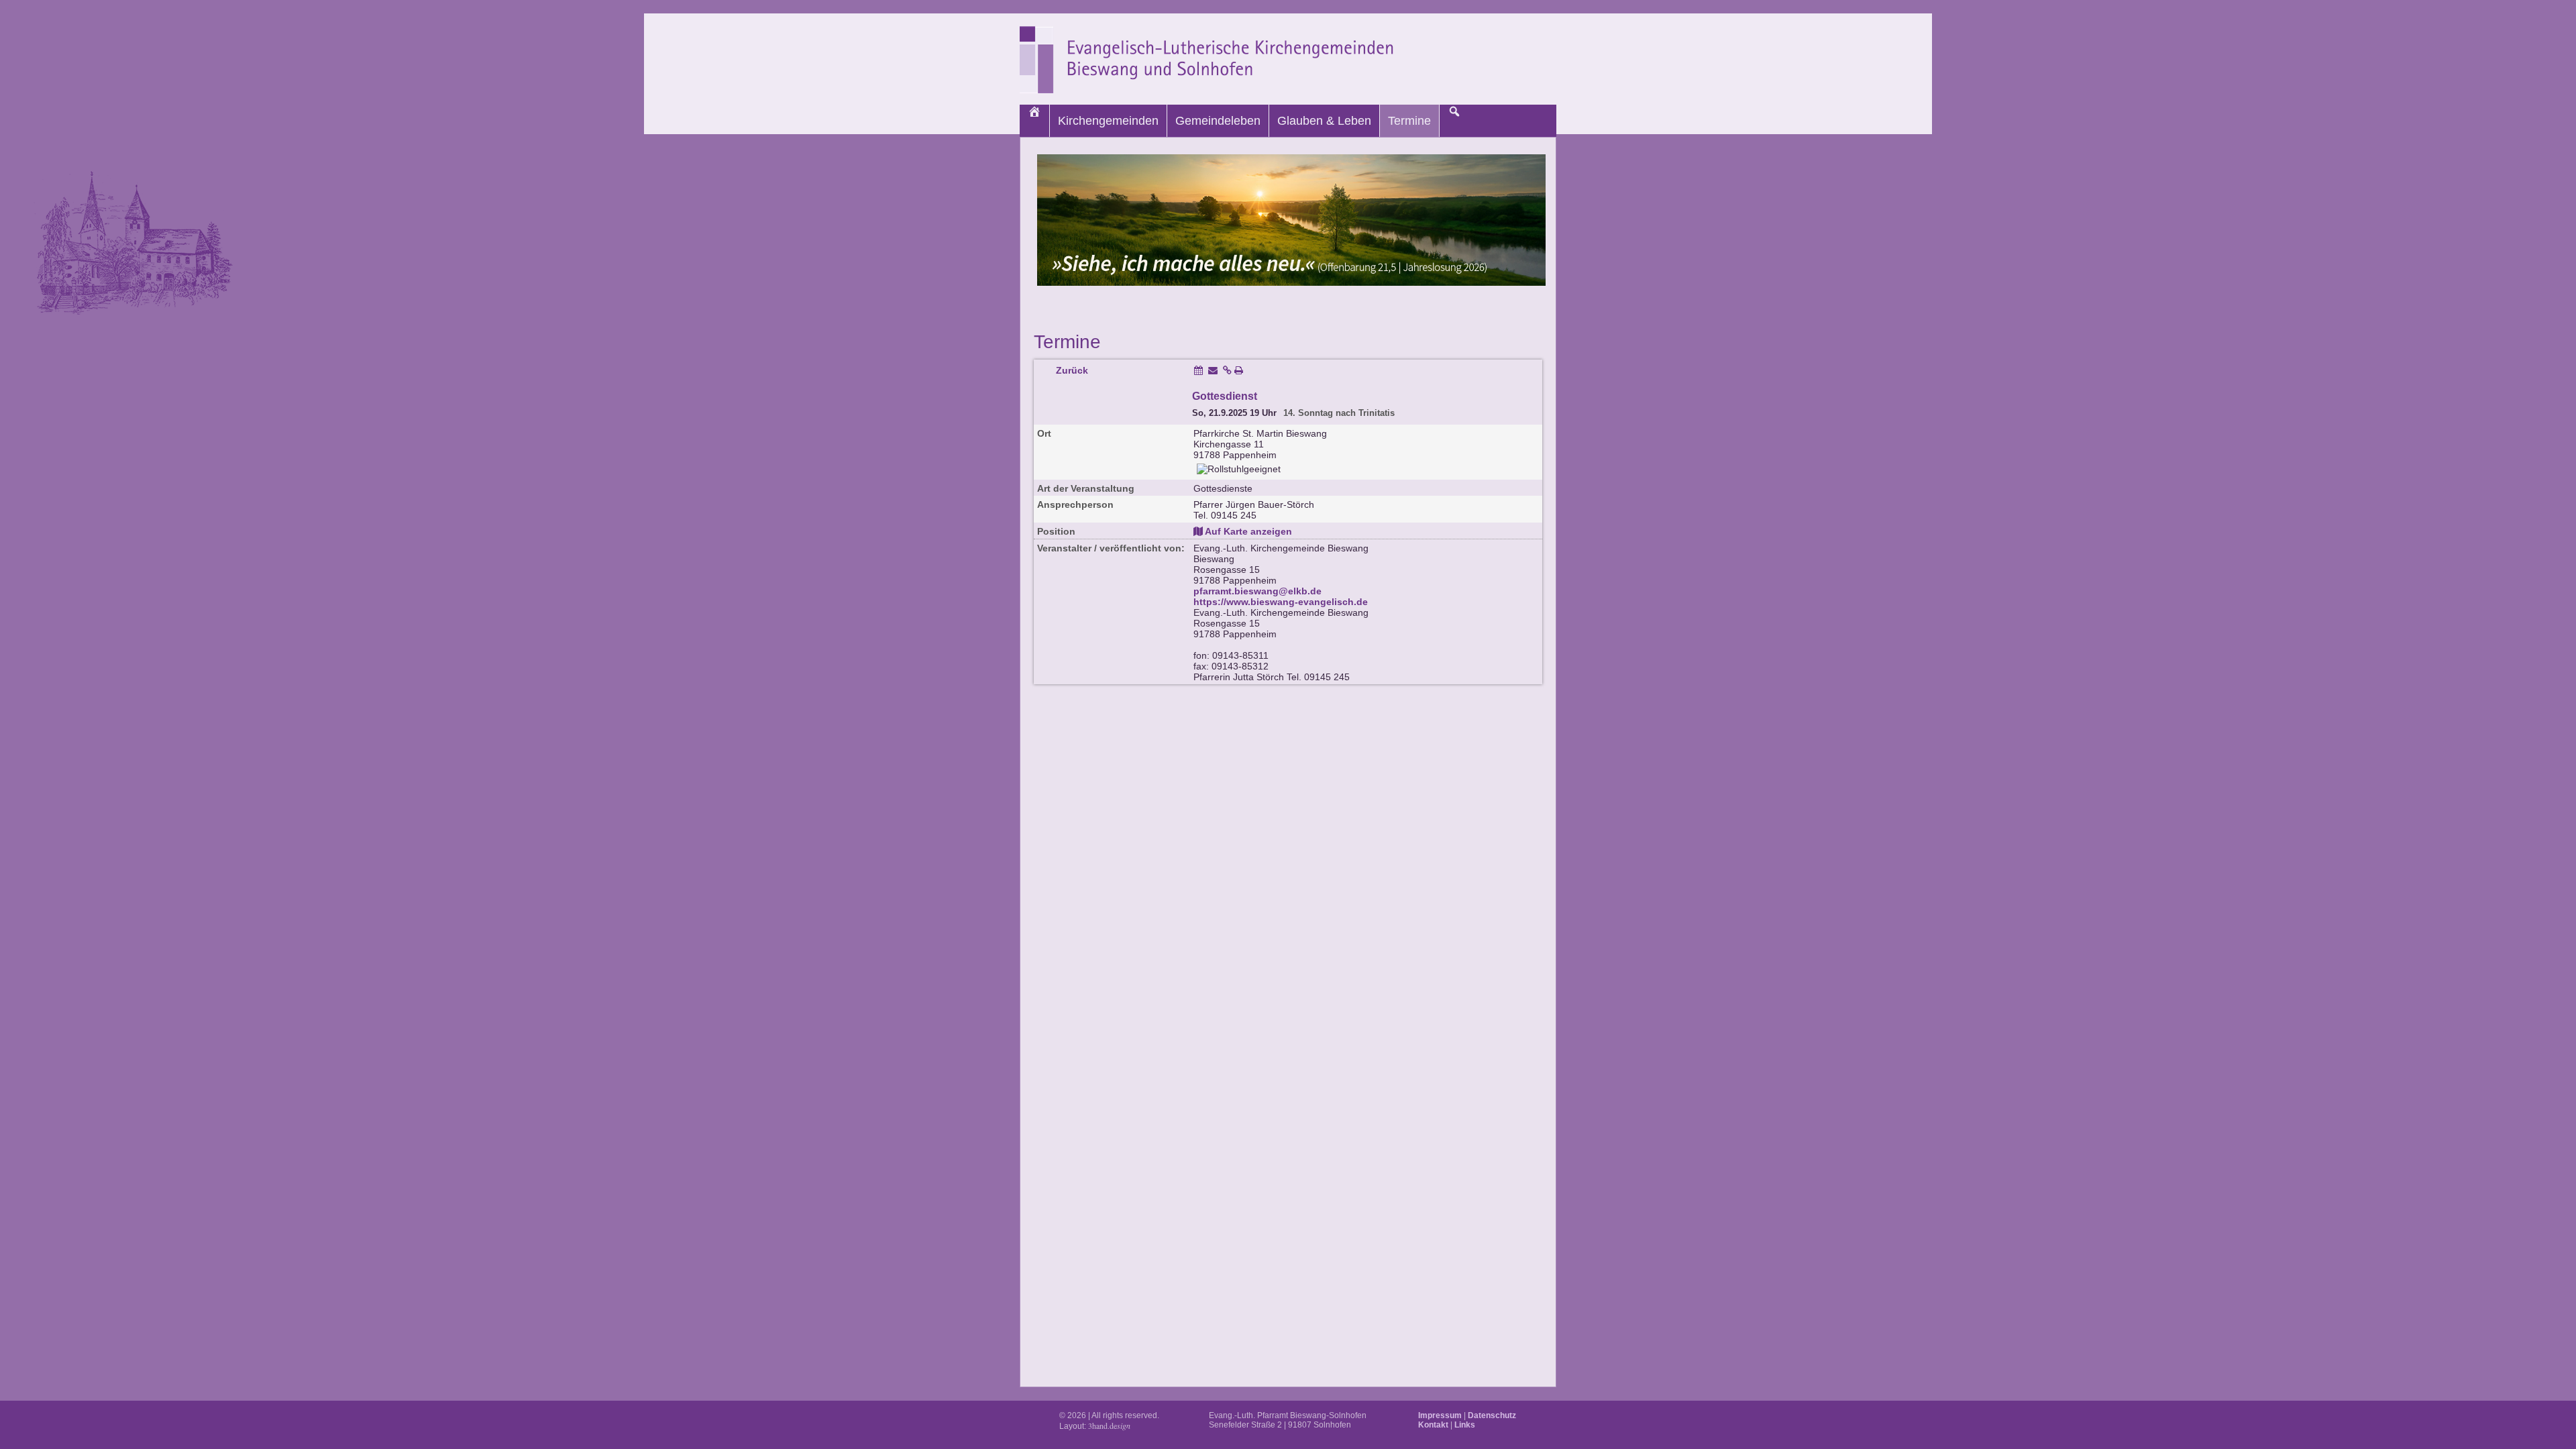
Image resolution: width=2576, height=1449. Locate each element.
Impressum (1440, 1415)
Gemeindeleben (1218, 121)
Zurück (1072, 370)
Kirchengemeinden (1108, 121)
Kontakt (1433, 1425)
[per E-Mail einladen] (1213, 370)
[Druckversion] (1239, 370)
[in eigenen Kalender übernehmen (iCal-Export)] (1198, 370)
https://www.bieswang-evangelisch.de (1281, 602)
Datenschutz (1492, 1415)
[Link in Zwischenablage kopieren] (1227, 370)
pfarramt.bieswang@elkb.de (1257, 591)
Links (1465, 1425)
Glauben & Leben (1324, 121)
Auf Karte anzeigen (1247, 531)
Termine (1409, 121)
